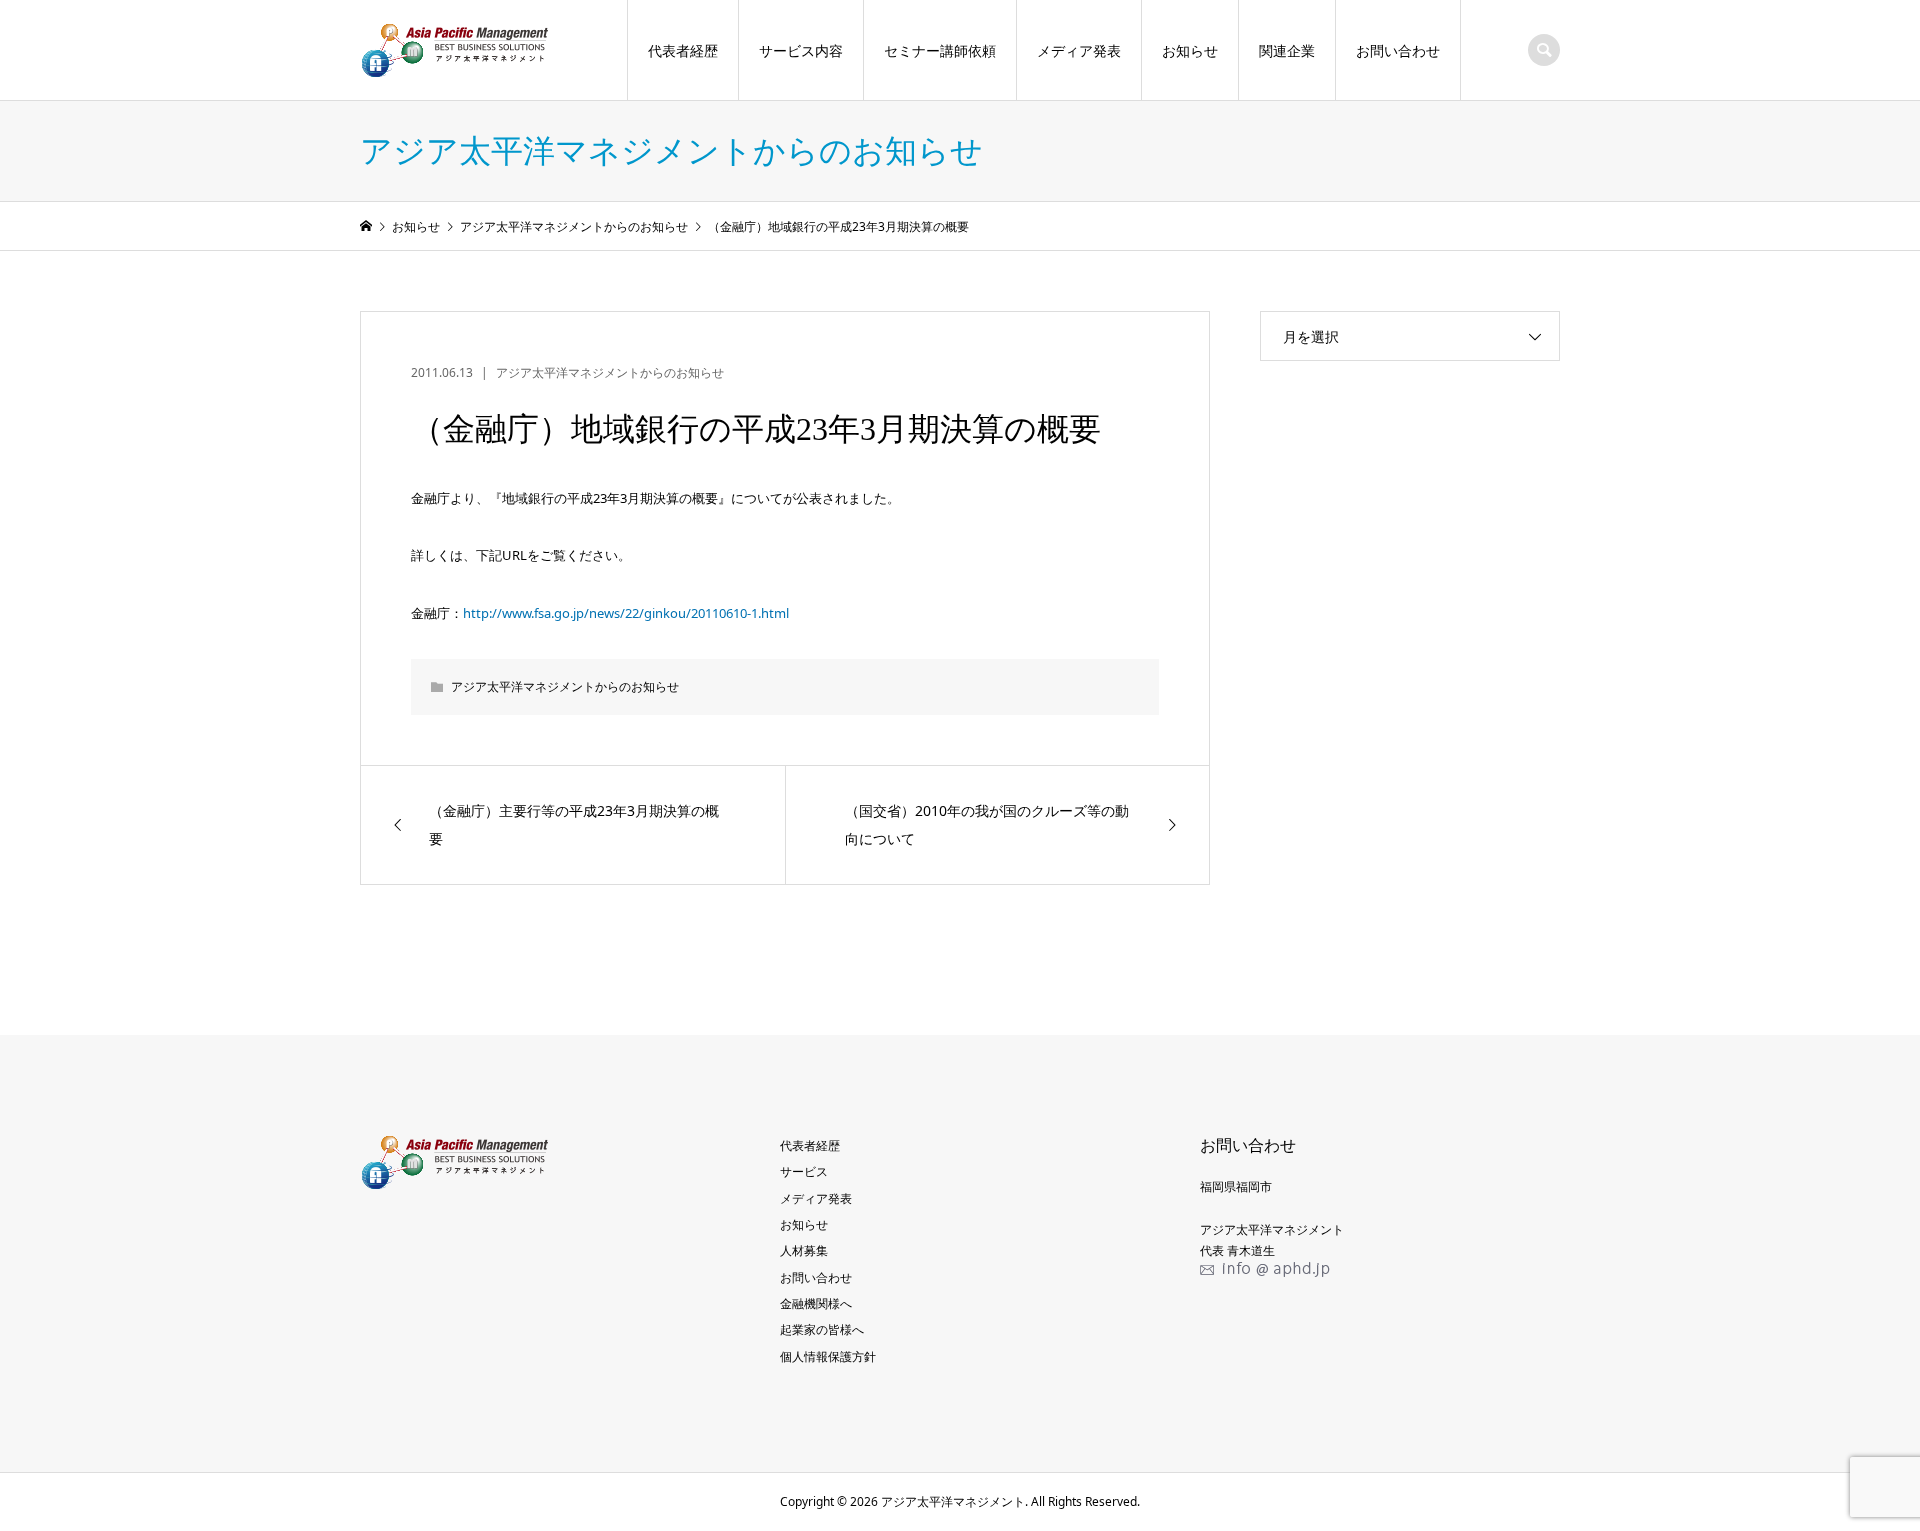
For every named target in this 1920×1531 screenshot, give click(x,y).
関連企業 (1287, 50)
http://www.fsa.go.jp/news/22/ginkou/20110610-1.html (626, 613)
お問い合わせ (1398, 50)
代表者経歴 (683, 50)
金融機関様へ (816, 1303)
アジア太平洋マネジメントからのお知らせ (610, 372)
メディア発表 (1079, 50)
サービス (804, 1171)
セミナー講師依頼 (940, 50)
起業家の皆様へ (822, 1329)
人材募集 (804, 1250)
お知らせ (1190, 50)
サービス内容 (801, 50)
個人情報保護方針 (828, 1356)
